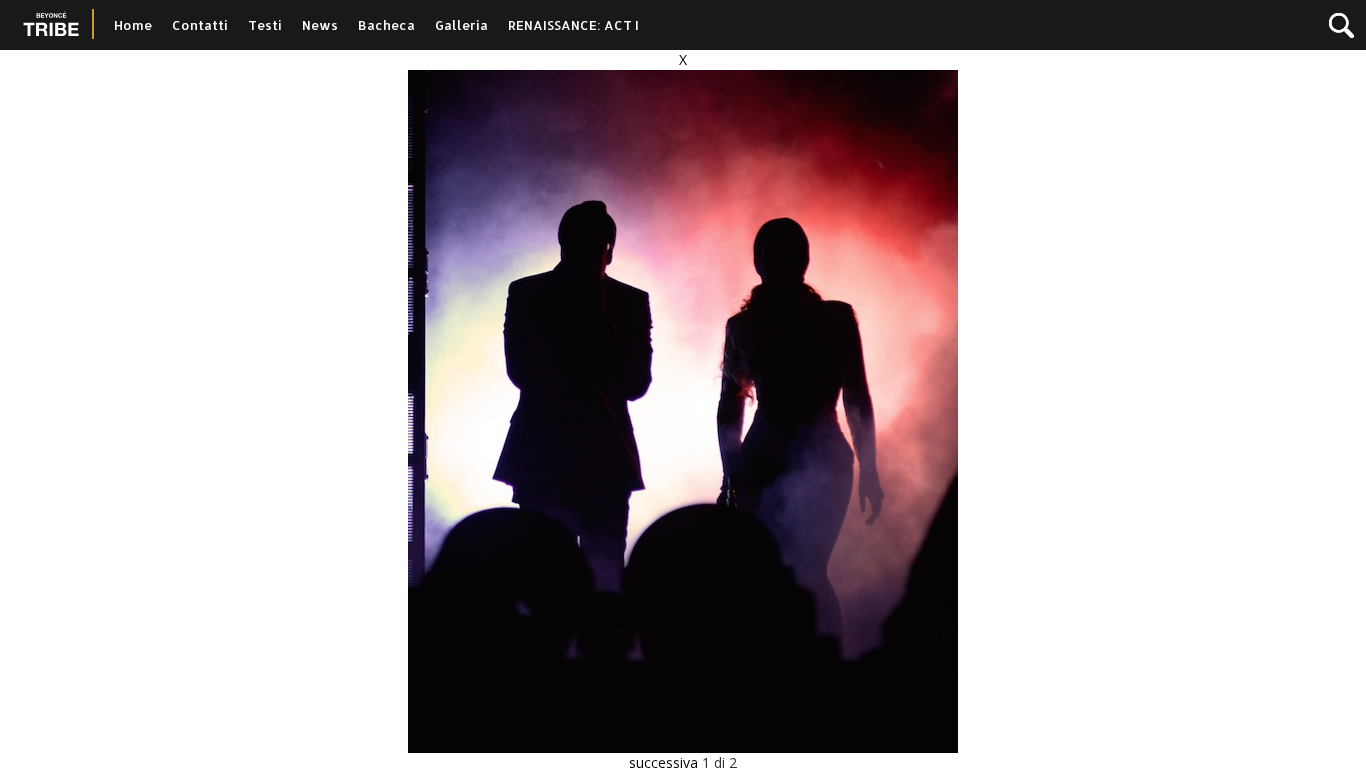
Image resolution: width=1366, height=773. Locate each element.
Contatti (200, 25)
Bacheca (386, 25)
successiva (663, 762)
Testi (265, 25)
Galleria (461, 25)
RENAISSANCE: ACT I (573, 25)
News (320, 25)
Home (133, 25)
